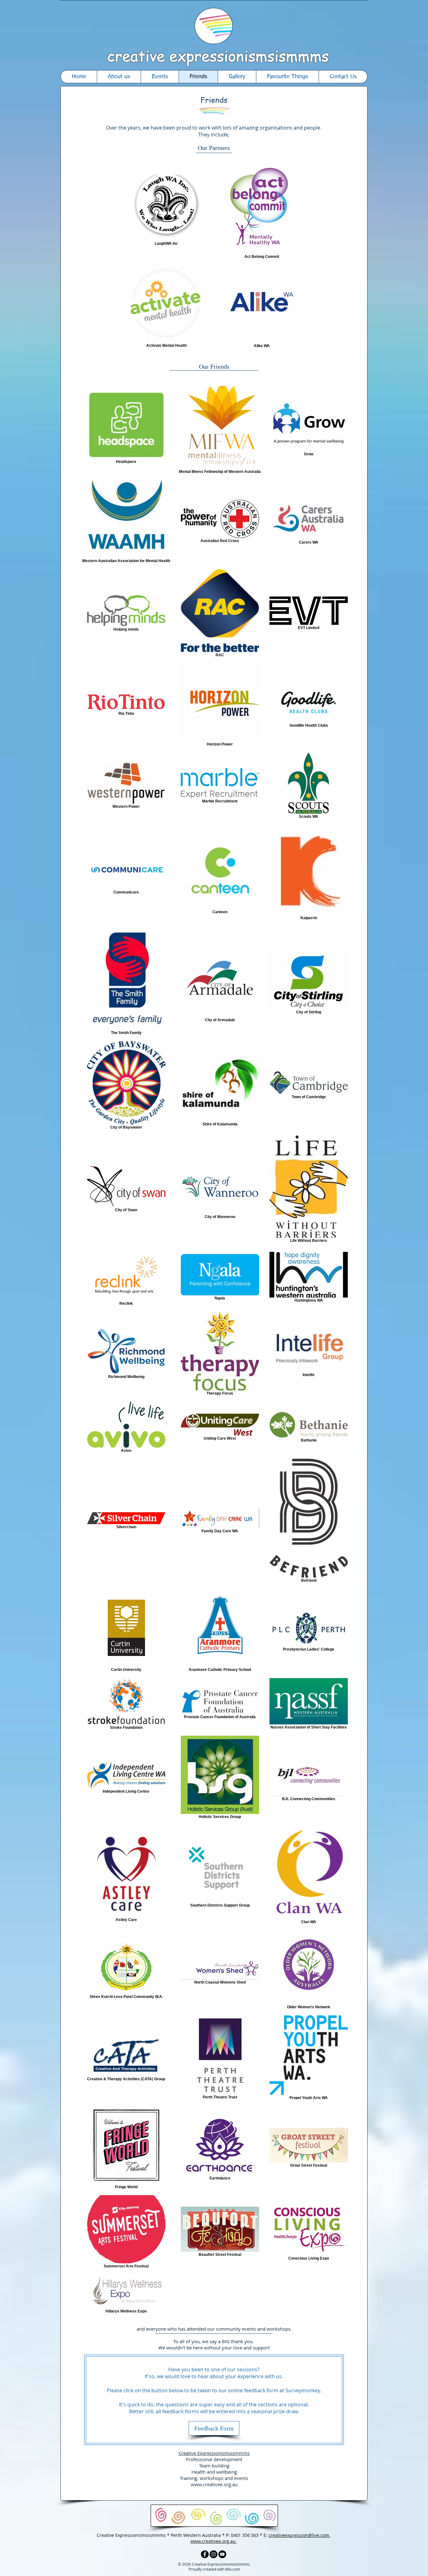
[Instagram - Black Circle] (214, 2554)
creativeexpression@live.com (300, 2535)
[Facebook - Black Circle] (205, 2554)
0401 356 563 (245, 2535)
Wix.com (233, 2569)
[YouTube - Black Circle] (222, 2554)
